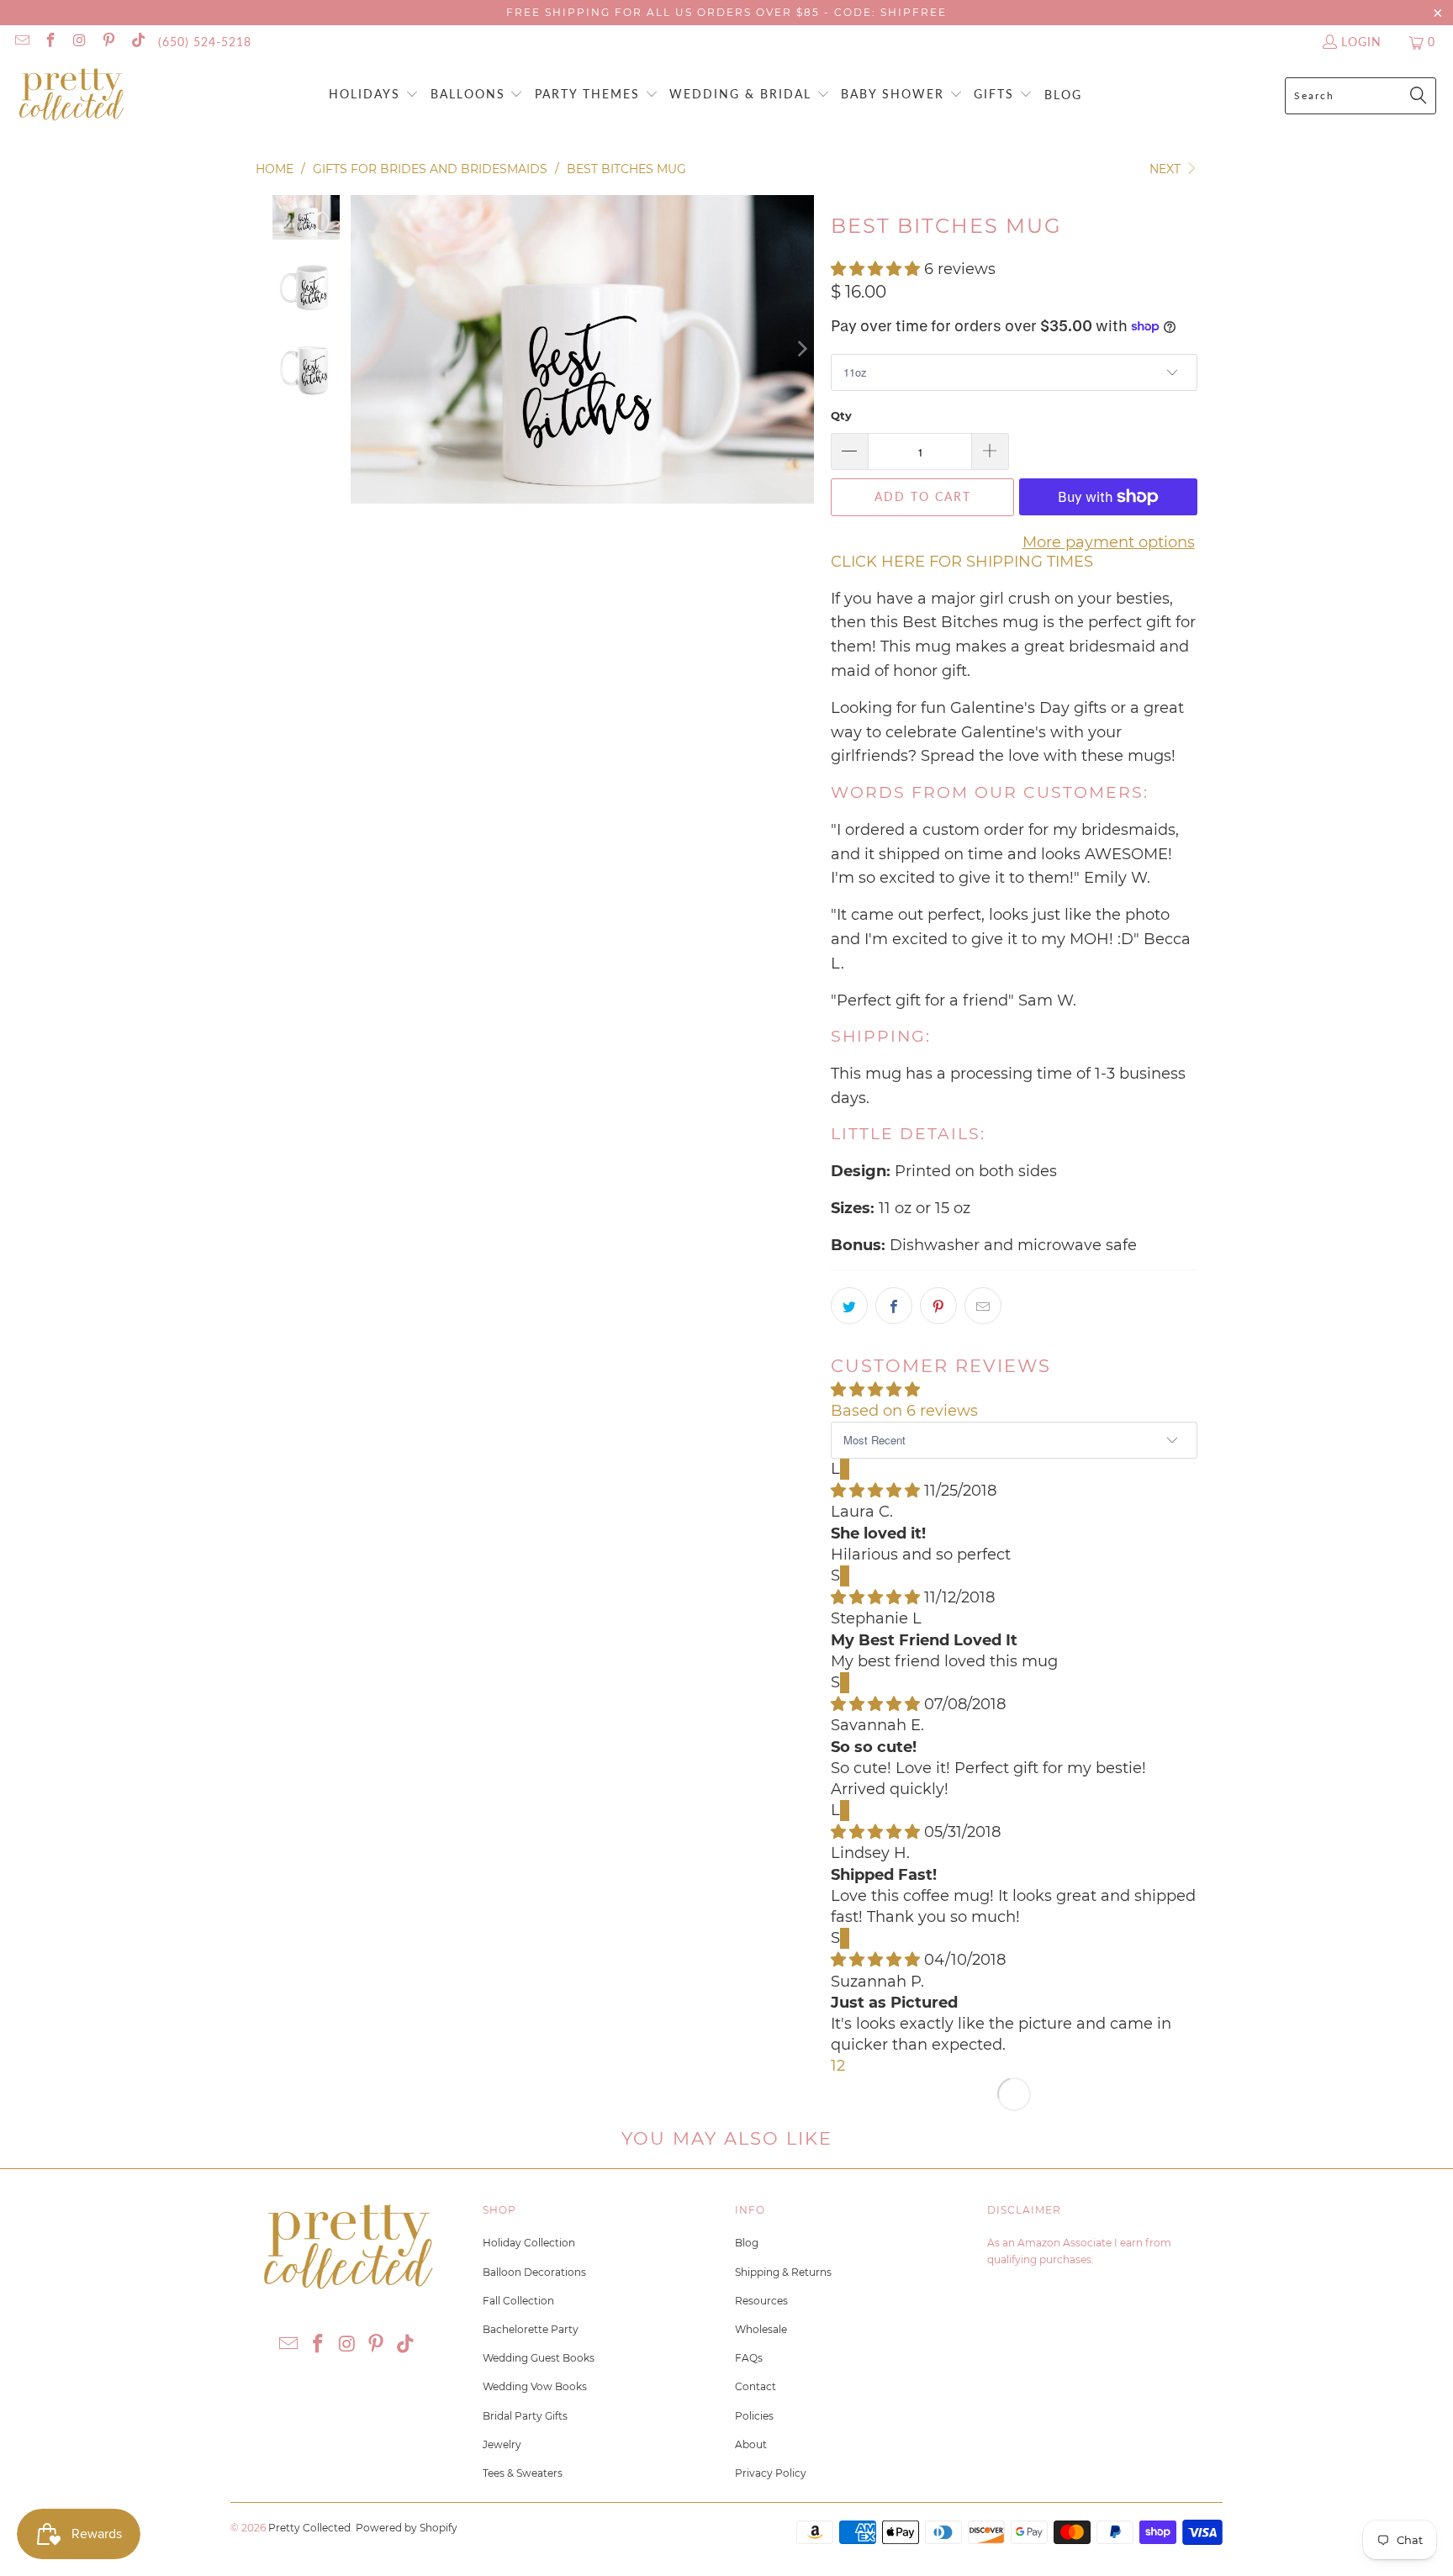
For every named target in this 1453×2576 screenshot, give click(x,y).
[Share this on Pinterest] (938, 1306)
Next (1167, 169)
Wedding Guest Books (539, 2358)
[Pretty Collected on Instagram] (79, 42)
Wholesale (761, 2329)
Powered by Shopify (407, 2528)
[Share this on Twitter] (849, 1306)
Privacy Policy (771, 2473)
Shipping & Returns (783, 2272)
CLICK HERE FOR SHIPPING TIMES (962, 562)
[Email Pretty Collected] (21, 42)
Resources (761, 2301)
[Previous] (363, 349)
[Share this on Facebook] (894, 1306)
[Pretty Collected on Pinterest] (108, 42)
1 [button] (834, 2066)
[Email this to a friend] (983, 1306)
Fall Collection (518, 2301)
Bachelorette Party (531, 2329)
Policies (754, 2416)
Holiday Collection (529, 2243)
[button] (374, 95)
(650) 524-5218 (205, 42)
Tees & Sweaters (523, 2473)
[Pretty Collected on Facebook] (50, 42)
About (751, 2444)
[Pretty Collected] (71, 95)
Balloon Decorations (534, 2272)
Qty (841, 415)
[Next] (801, 349)
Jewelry (502, 2444)
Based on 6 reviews (904, 1411)
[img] (875, 1491)
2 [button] (841, 2066)
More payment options (1109, 542)
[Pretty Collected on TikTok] (137, 42)
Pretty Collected (309, 2528)
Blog (747, 2243)
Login (1361, 42)
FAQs (749, 2358)
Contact (756, 2386)
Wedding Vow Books (535, 2386)
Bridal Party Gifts (525, 2416)
